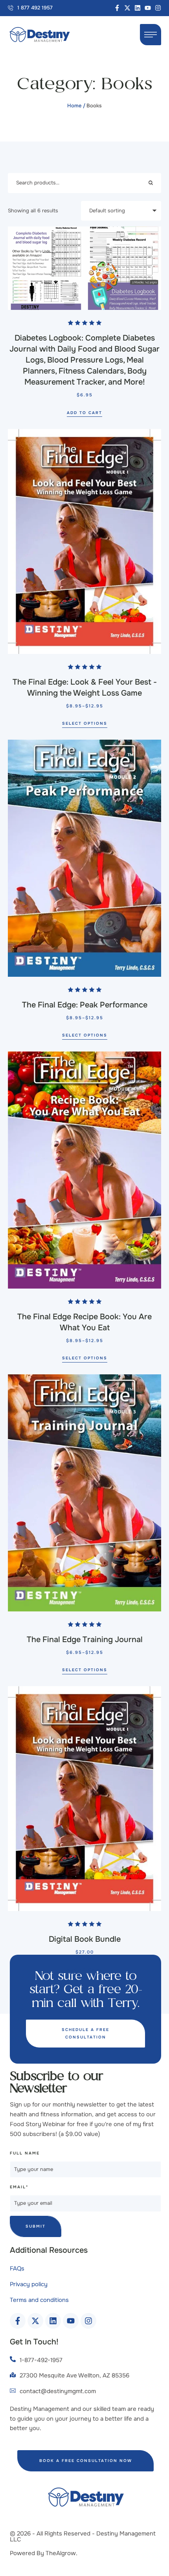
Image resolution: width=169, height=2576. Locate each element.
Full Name (25, 2153)
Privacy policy (29, 2284)
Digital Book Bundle (85, 1939)
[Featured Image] (84, 268)
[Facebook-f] (117, 8)
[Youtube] (148, 8)
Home (74, 106)
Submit (36, 2226)
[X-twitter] (127, 8)
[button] (30, 8)
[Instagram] (158, 8)
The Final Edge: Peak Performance (85, 1005)
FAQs (17, 2269)
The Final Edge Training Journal (85, 1640)
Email (19, 2187)
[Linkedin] (138, 8)
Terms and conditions (39, 2300)
